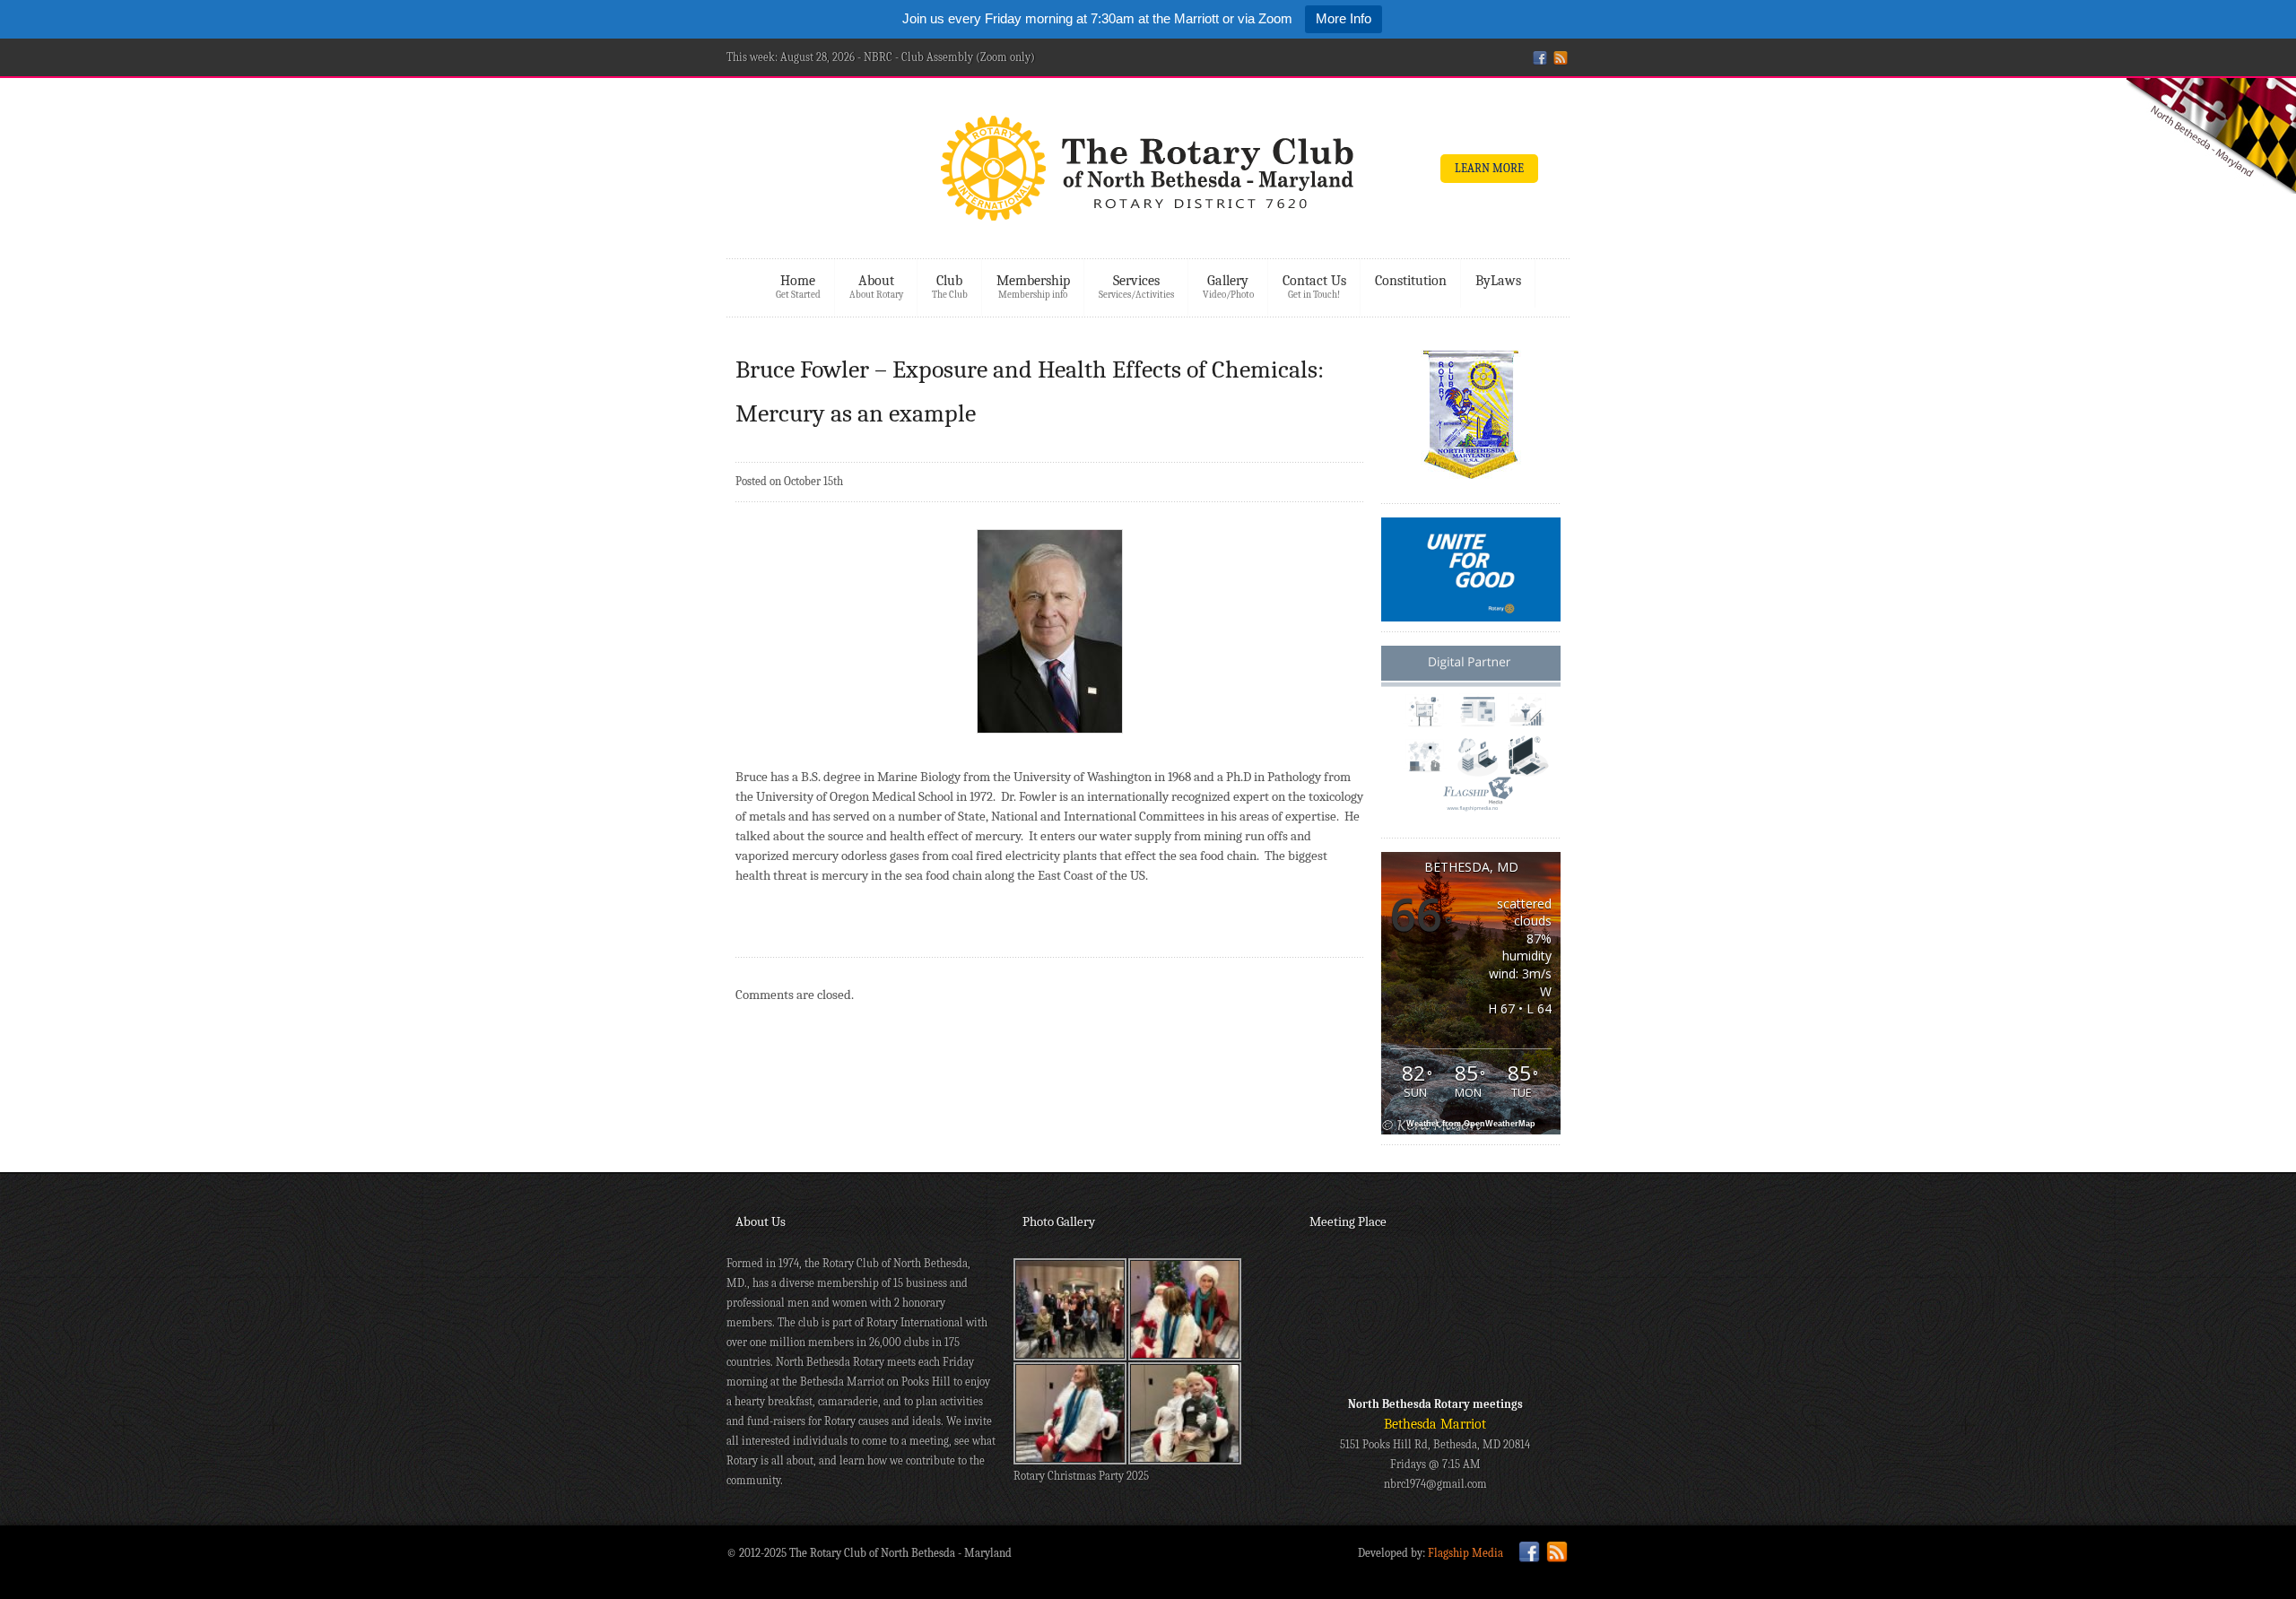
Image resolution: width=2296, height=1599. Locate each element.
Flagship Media (1465, 1553)
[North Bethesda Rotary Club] (1148, 174)
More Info (1344, 18)
